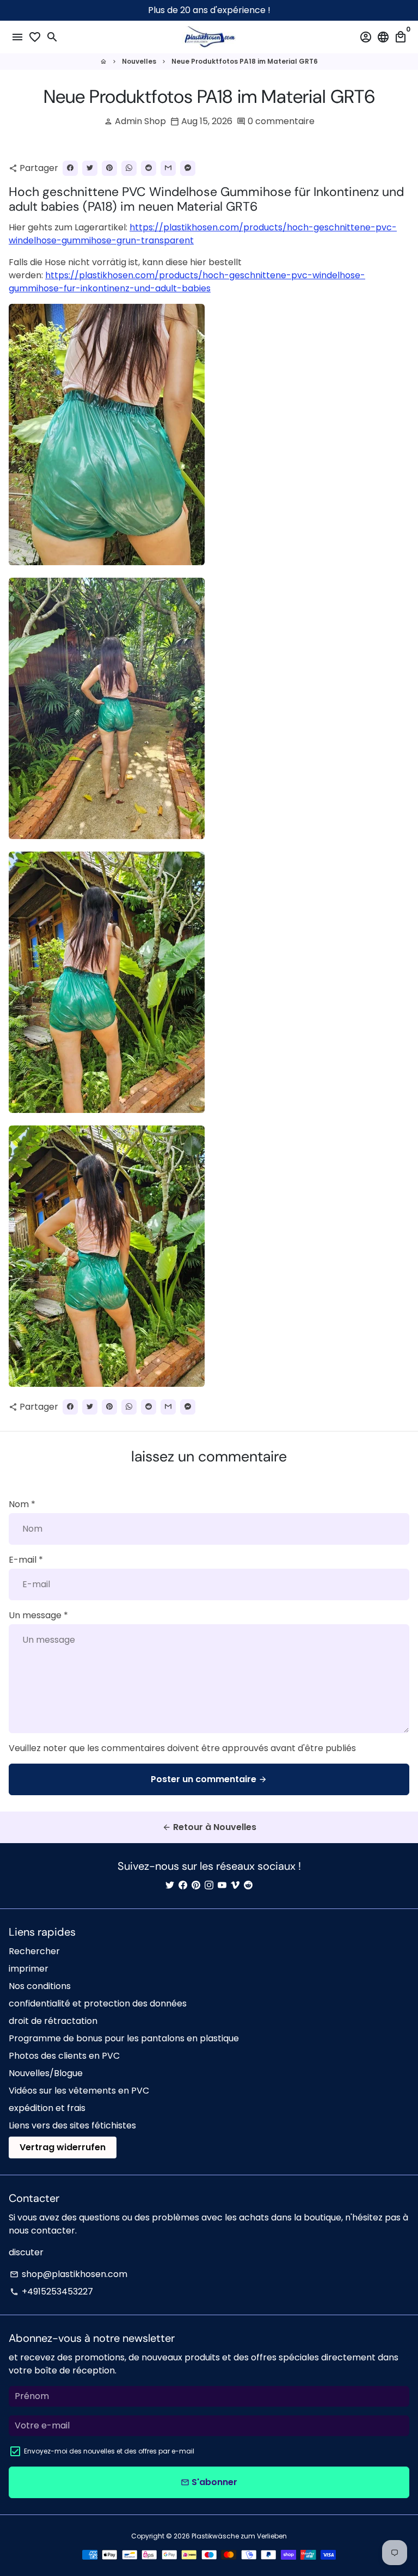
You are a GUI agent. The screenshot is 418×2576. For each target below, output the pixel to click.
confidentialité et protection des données (98, 2003)
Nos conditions (40, 1986)
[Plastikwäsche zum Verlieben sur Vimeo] (235, 1885)
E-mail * (26, 1560)
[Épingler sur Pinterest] (109, 168)
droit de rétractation (53, 2021)
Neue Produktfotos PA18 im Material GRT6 (245, 61)
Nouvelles (139, 61)
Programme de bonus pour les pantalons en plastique (124, 2038)
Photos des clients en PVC (64, 2056)
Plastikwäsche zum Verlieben (239, 2536)
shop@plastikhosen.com (69, 2274)
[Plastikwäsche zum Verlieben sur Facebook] (183, 1885)
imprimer (29, 1969)
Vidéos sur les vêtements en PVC (79, 2091)
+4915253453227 (51, 2292)
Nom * (22, 1504)
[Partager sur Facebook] (70, 168)
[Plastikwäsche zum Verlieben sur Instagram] (209, 1885)
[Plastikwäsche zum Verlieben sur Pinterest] (196, 1885)
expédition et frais (47, 2108)
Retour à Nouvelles (209, 1827)
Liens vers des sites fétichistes (72, 2125)
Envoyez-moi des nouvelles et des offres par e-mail (109, 2451)
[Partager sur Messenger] (188, 168)
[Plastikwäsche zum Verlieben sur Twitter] (170, 1885)
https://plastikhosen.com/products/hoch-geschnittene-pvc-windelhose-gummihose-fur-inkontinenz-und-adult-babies (187, 282)
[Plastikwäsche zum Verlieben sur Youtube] (222, 1885)
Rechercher (34, 1951)
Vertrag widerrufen (63, 2147)
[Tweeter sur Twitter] (90, 168)
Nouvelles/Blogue (46, 2073)
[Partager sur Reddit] (149, 168)
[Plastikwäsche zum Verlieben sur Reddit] (248, 1885)
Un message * (38, 1615)
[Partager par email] (168, 168)
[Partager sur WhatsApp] (129, 168)
